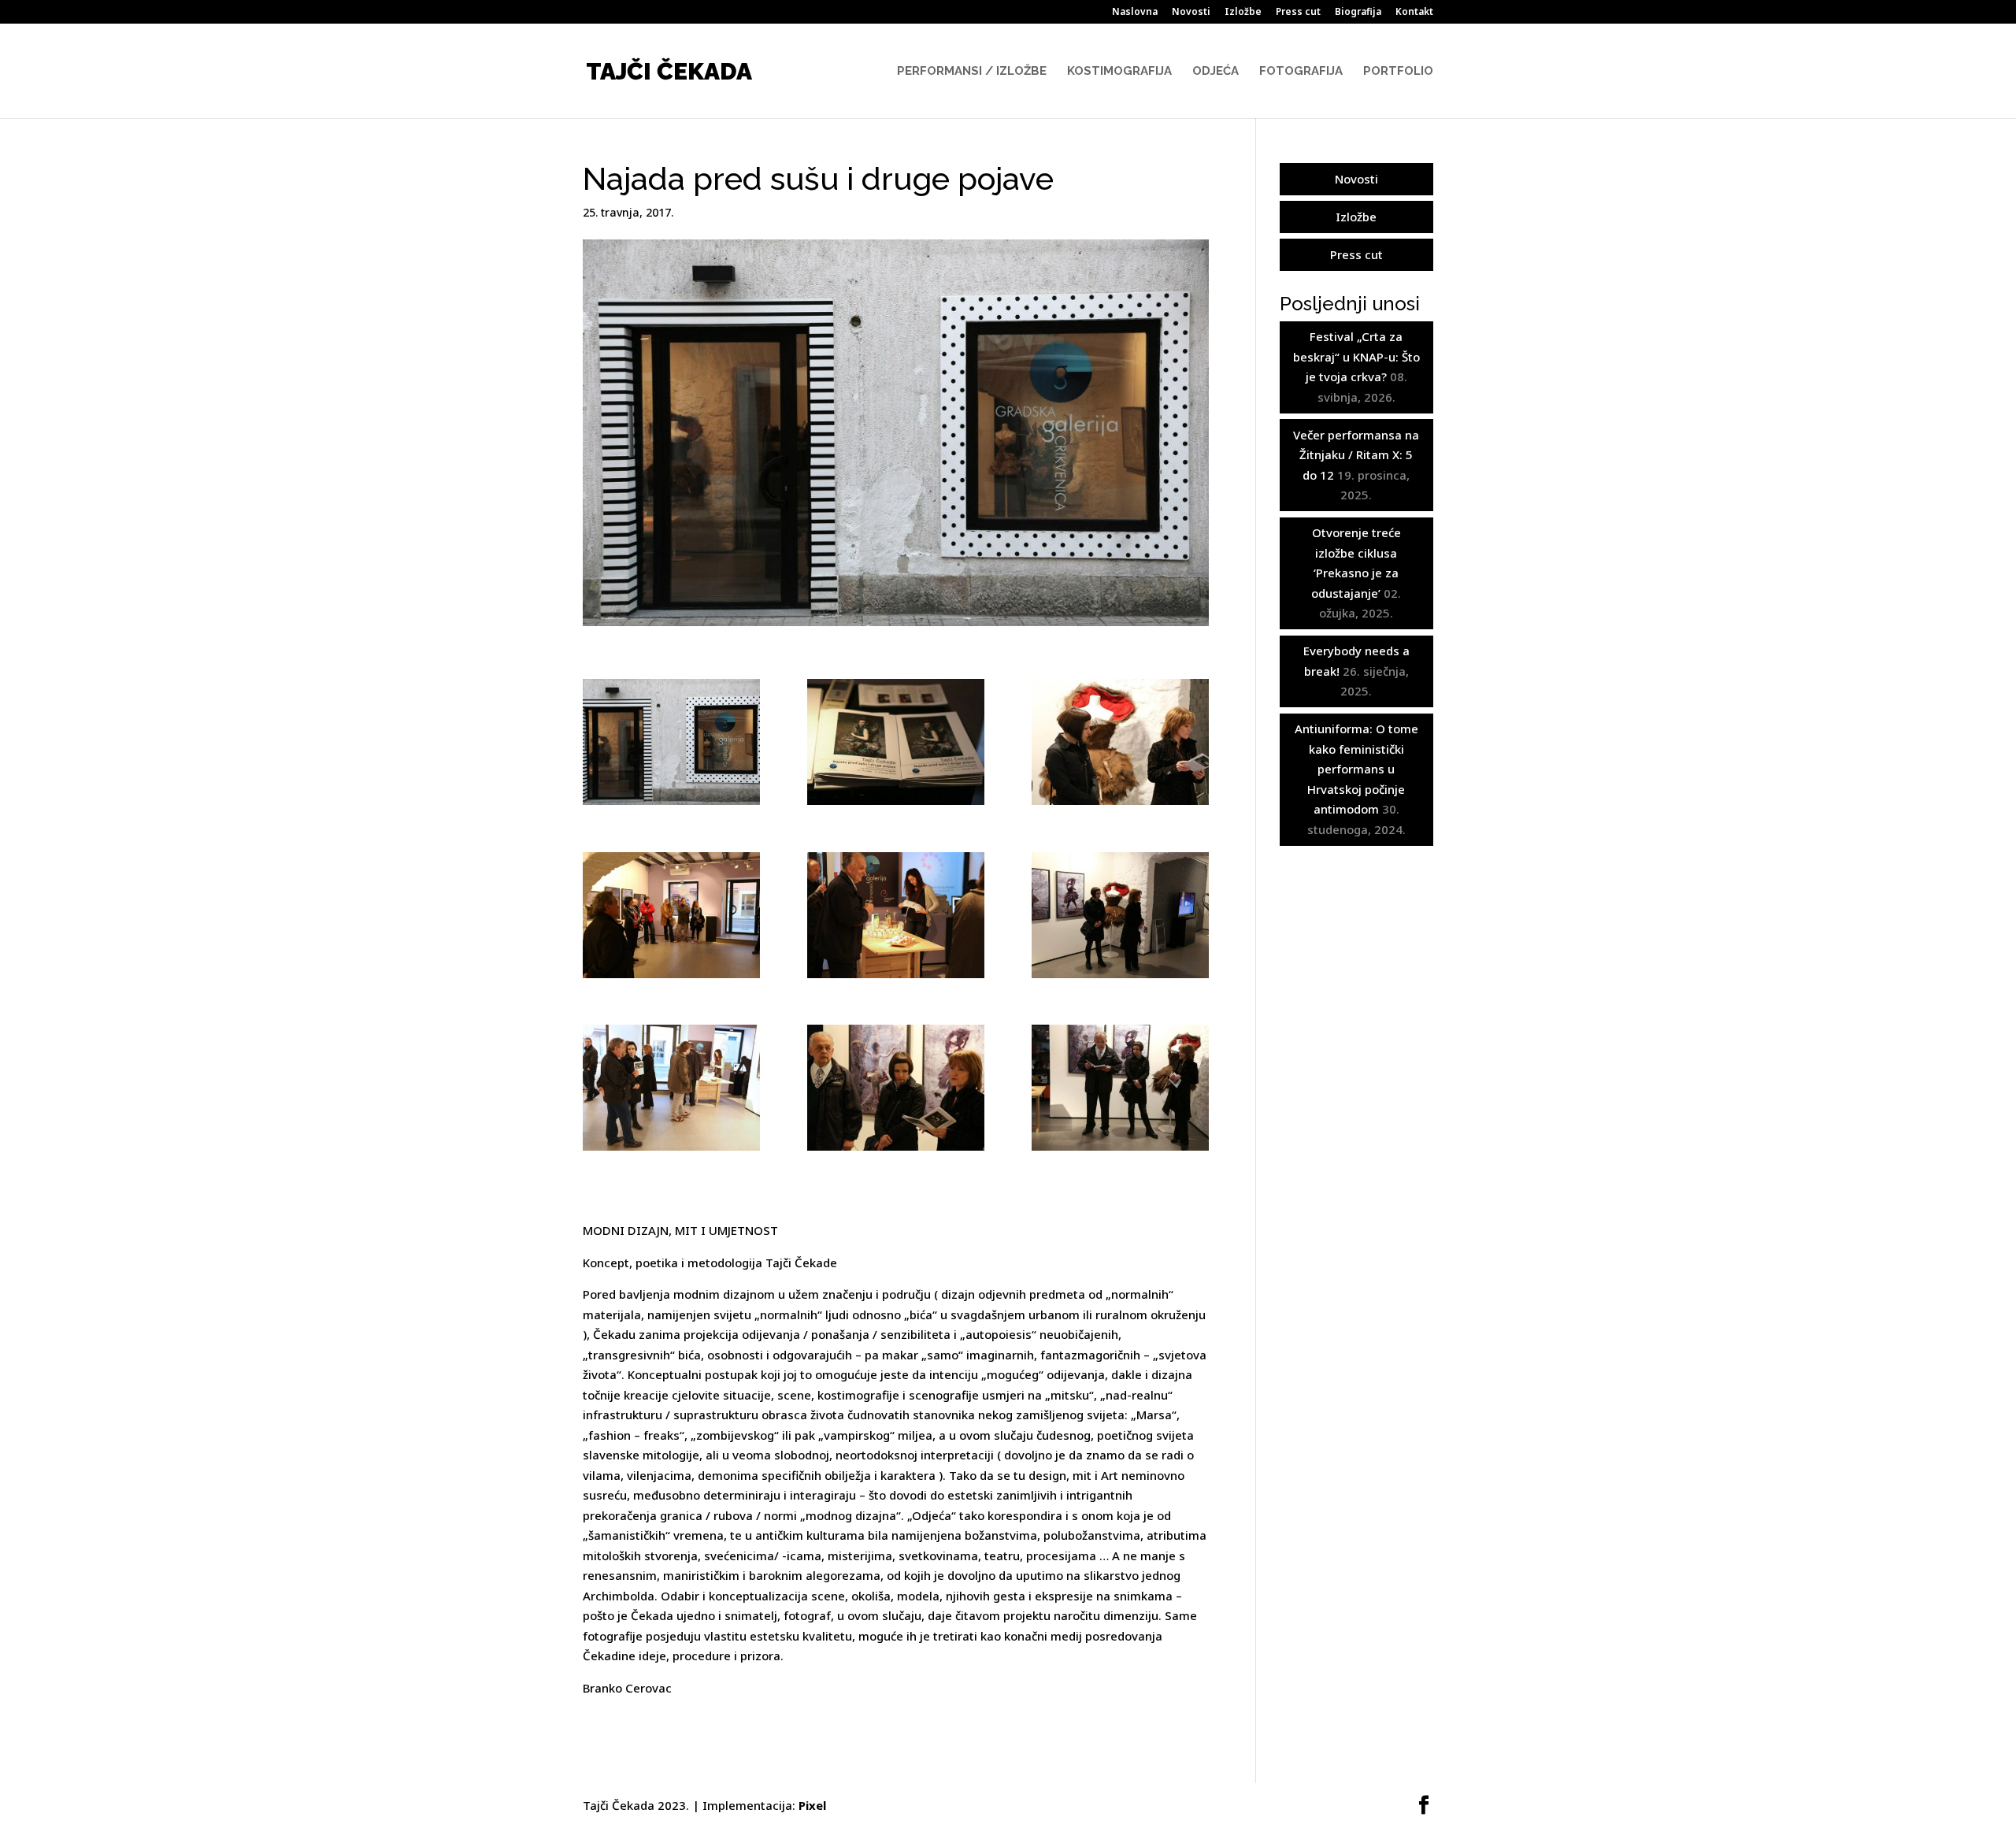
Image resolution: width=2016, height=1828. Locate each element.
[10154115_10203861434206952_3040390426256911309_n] (896, 742)
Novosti (1191, 13)
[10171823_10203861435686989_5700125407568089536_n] (1120, 1088)
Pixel (812, 1805)
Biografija (1358, 13)
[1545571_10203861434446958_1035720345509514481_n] (1120, 915)
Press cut (1298, 13)
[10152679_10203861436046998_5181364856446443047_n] (671, 1088)
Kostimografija (1119, 72)
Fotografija (1301, 72)
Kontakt (1414, 13)
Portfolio (1398, 72)
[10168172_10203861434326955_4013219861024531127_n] (671, 742)
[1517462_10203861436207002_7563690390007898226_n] (896, 915)
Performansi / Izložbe (972, 72)
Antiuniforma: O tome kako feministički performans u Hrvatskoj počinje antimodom (1356, 769)
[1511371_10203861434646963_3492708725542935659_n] (671, 915)
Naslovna (1135, 13)
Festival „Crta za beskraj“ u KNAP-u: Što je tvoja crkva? (1356, 356)
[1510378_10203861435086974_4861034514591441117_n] (1120, 742)
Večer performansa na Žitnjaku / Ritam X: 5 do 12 (1356, 455)
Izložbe (1243, 13)
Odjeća (1216, 72)
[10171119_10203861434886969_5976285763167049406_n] (896, 1088)
